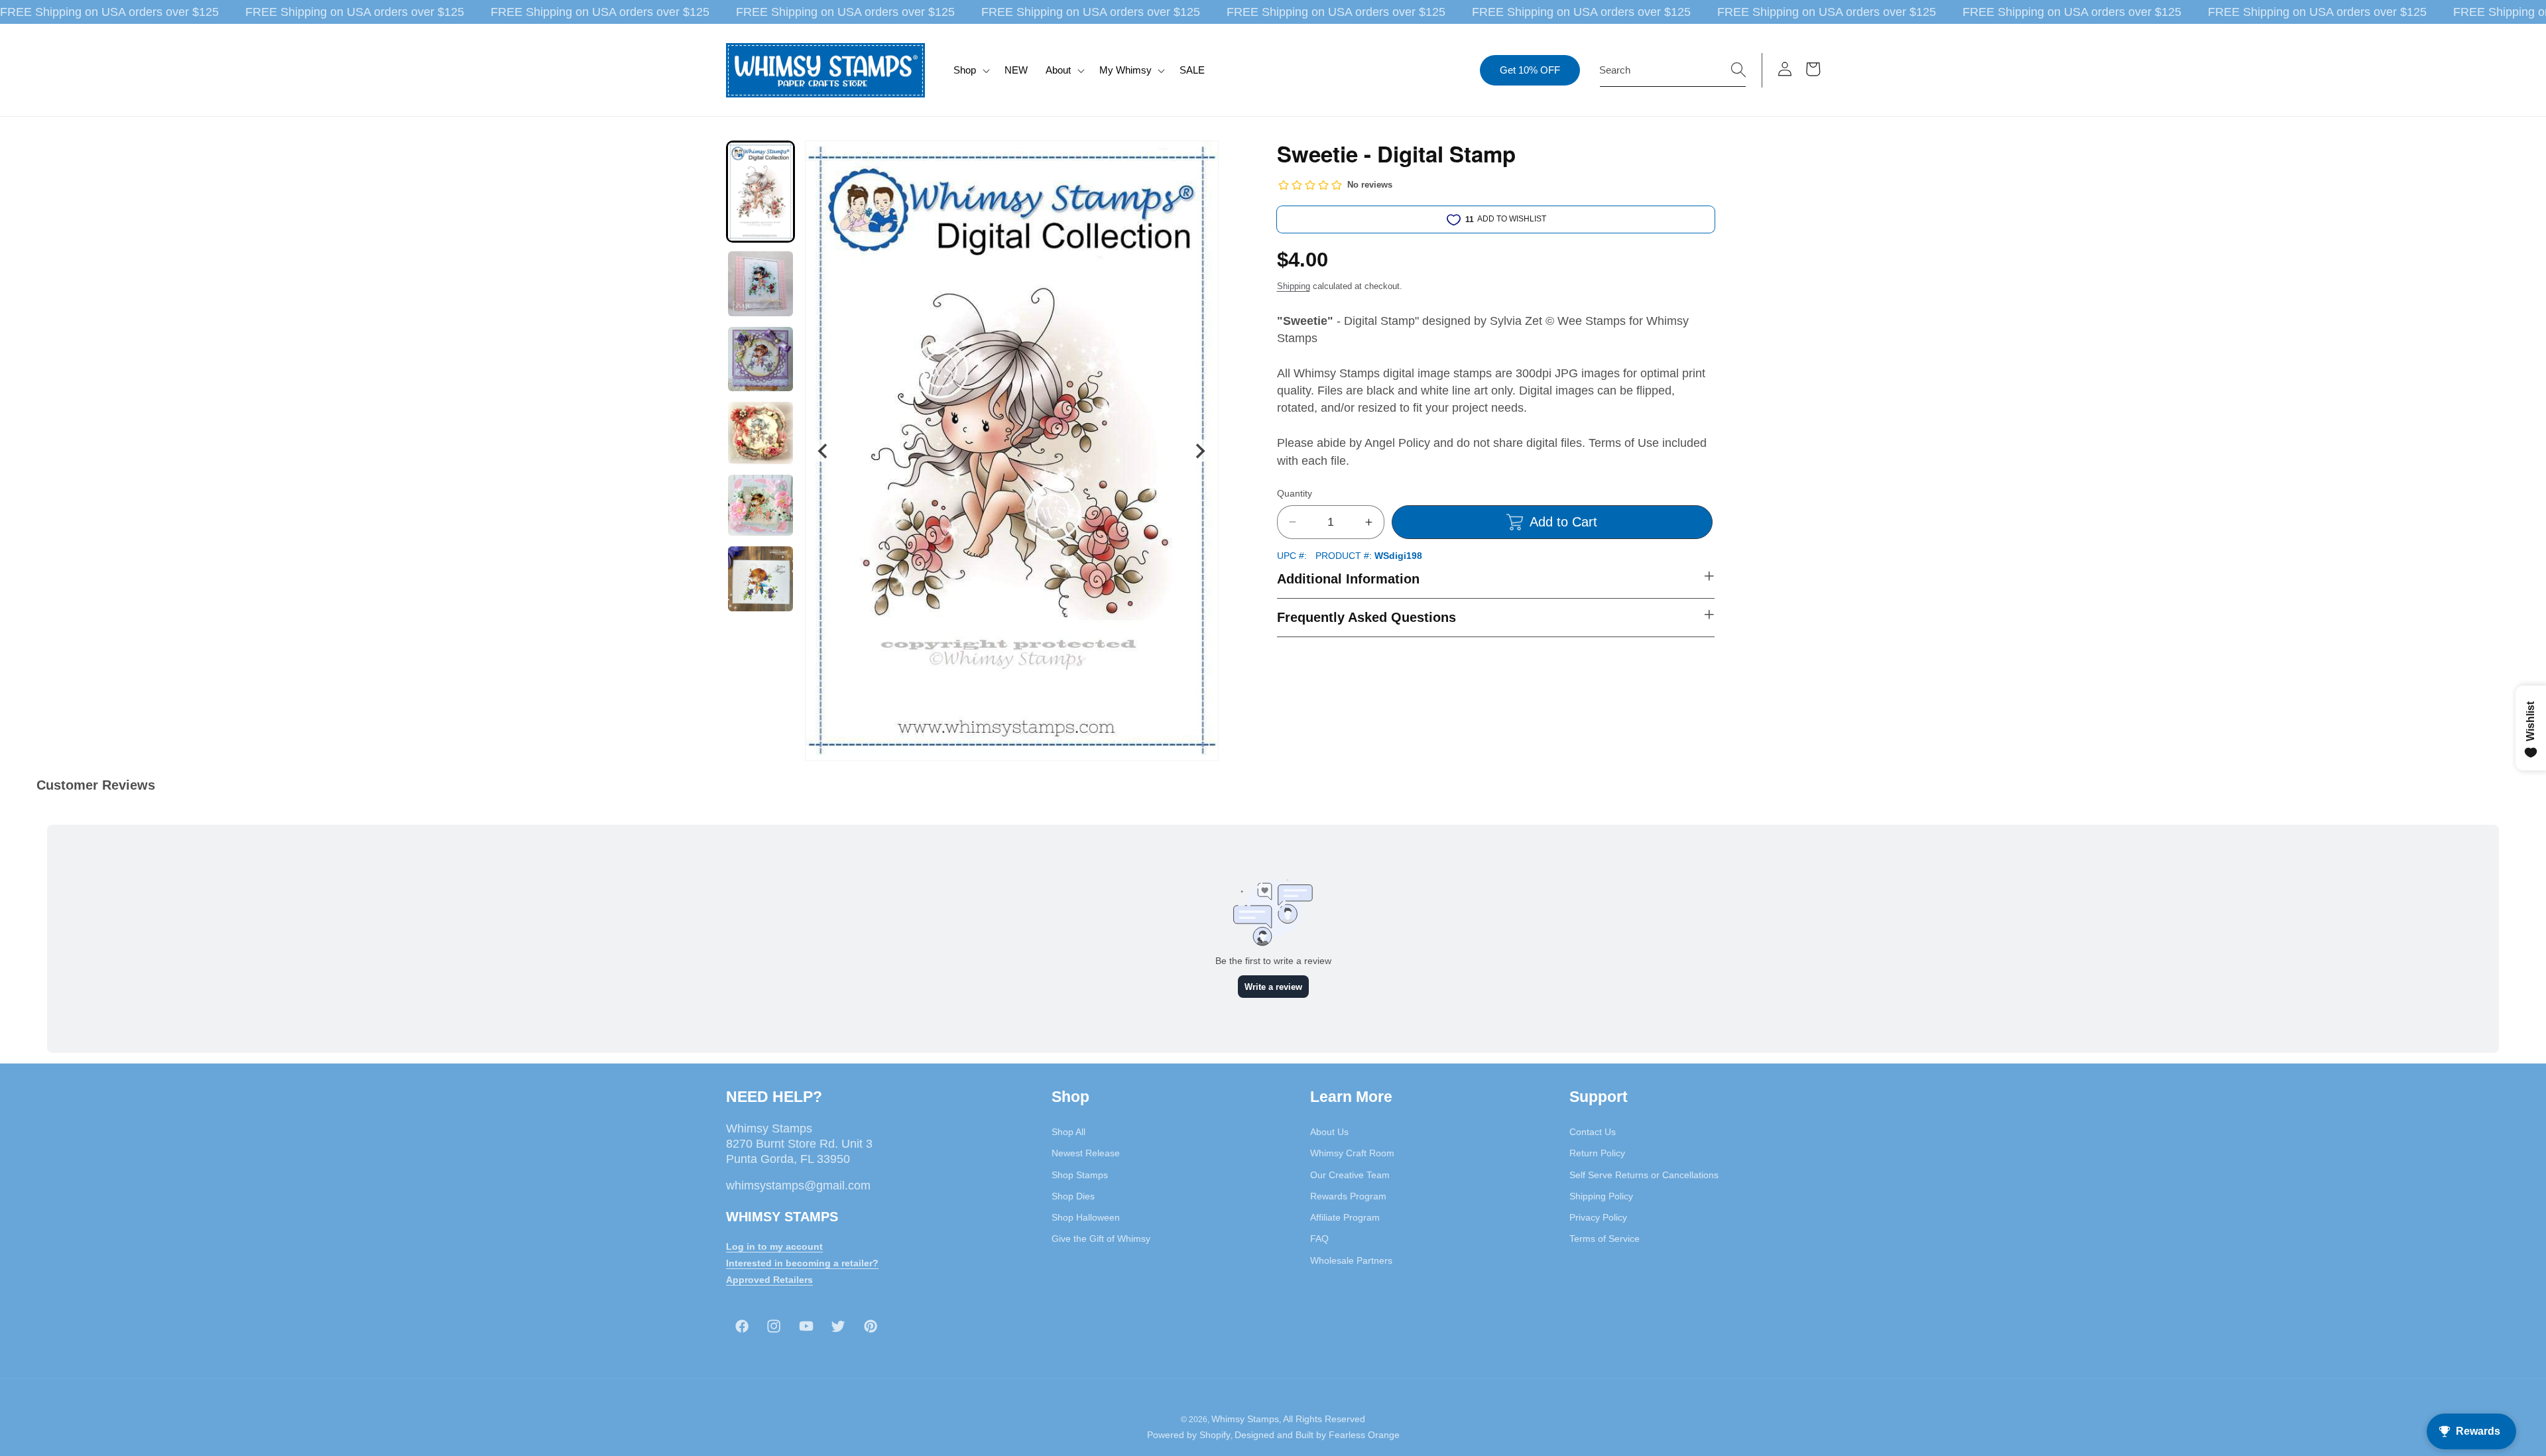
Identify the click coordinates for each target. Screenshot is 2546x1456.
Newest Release (1086, 1154)
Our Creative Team (1350, 1175)
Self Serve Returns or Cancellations (1644, 1175)
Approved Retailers (769, 1280)
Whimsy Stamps (1245, 1420)
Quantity (1295, 493)
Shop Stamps (1080, 1175)
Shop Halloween (1086, 1217)
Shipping (1294, 286)
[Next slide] (1199, 451)
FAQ (1319, 1239)
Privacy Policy (1598, 1217)
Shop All (1068, 1132)
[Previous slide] (824, 451)
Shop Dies (1073, 1196)
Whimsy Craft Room (1352, 1154)
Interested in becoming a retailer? (802, 1263)
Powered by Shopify (1189, 1435)
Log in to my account (774, 1247)
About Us (1329, 1132)
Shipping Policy (1601, 1196)
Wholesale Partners (1351, 1260)
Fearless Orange (1364, 1435)
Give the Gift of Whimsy (1101, 1239)
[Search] (1738, 70)
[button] (970, 70)
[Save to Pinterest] (1200, 159)
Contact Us (1593, 1132)
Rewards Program (1348, 1196)
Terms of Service (1605, 1239)
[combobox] (1673, 70)
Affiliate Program (1345, 1217)
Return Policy (1597, 1154)
